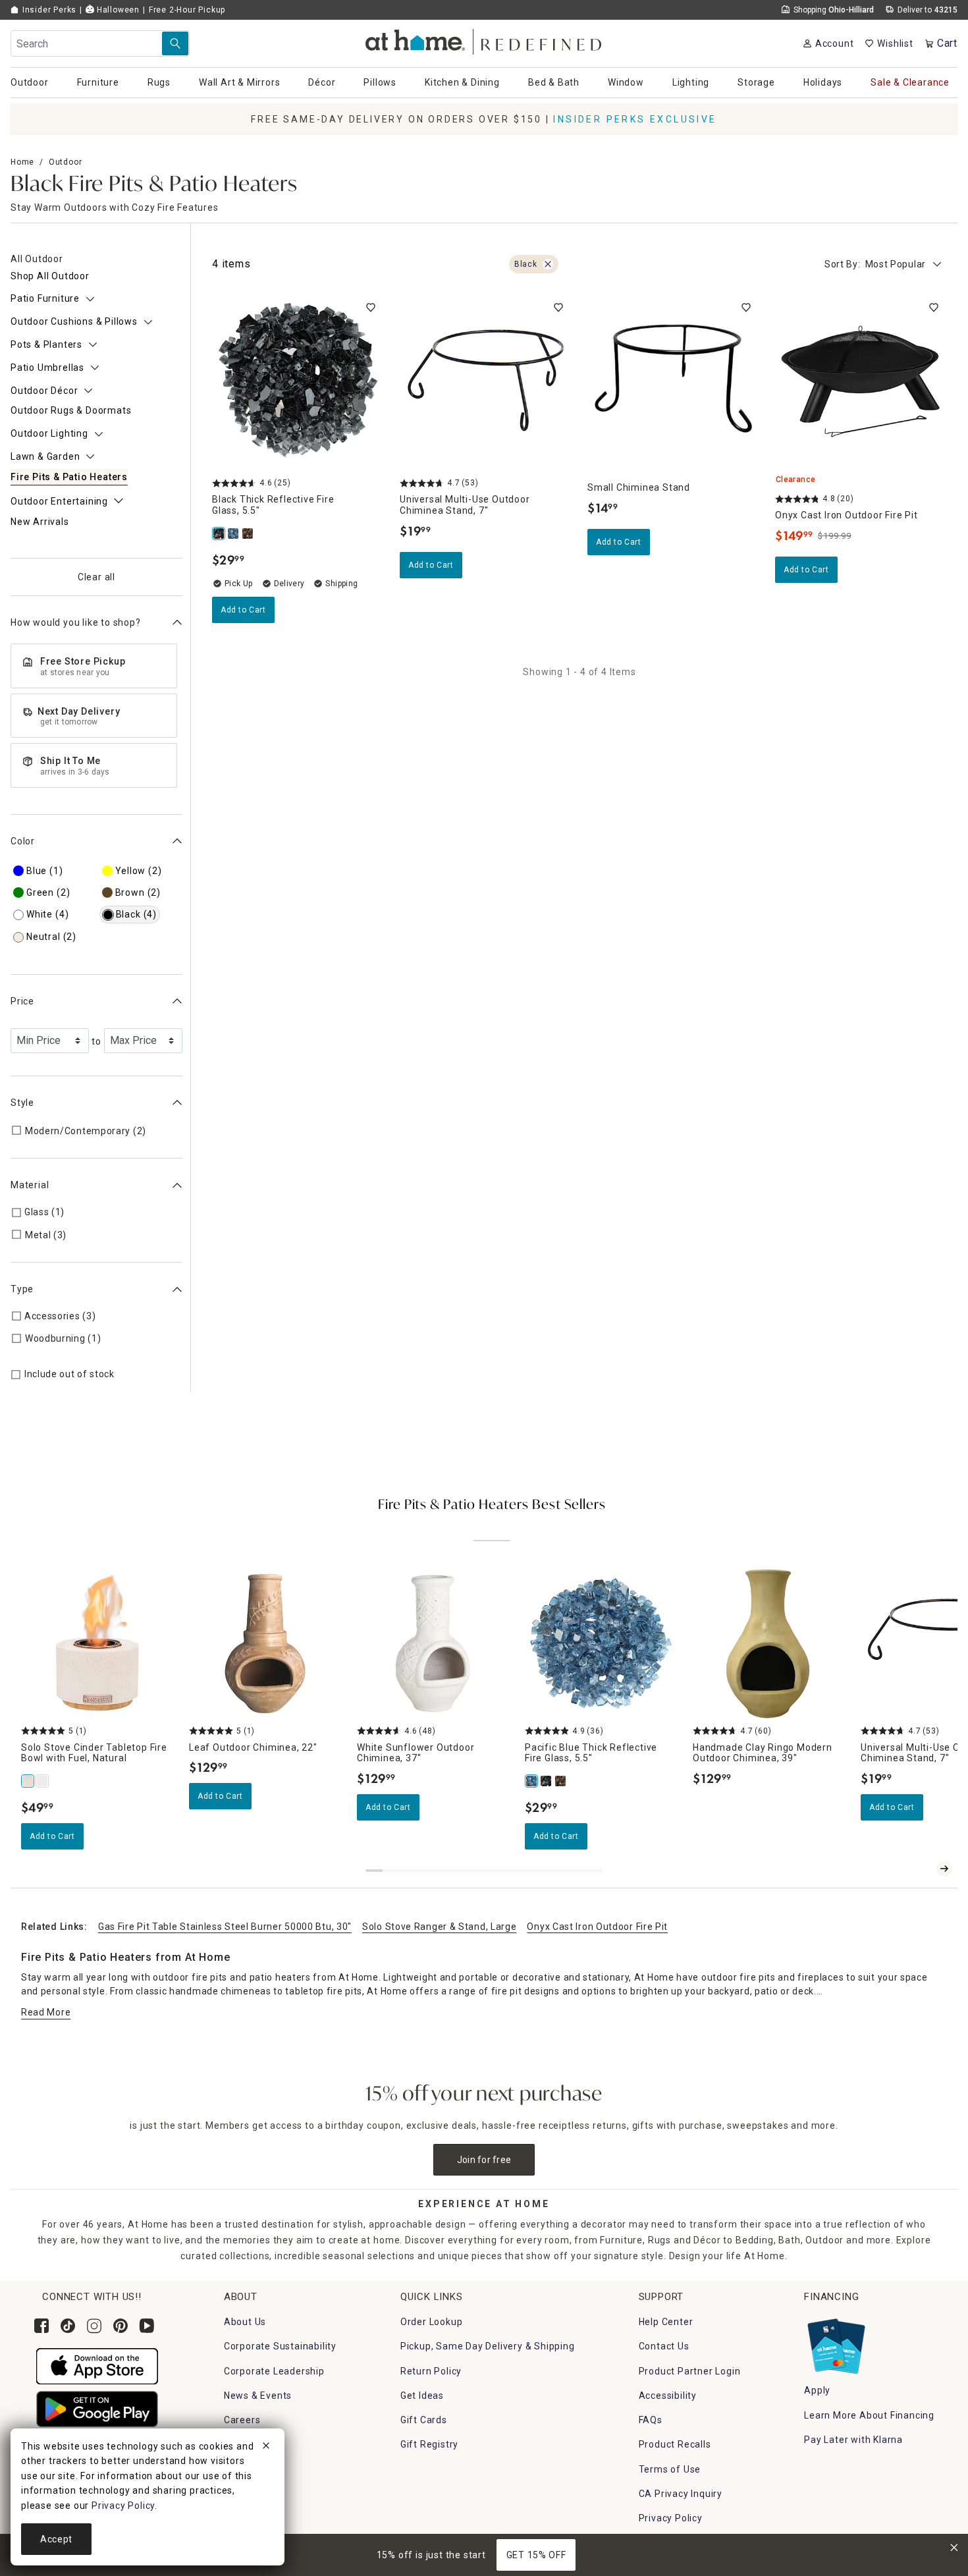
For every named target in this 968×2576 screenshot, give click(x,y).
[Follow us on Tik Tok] (68, 2326)
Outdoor (66, 162)
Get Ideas (422, 2396)
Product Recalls (675, 2444)
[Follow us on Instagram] (94, 2326)
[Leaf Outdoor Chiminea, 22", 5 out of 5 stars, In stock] (265, 1644)
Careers (242, 2420)
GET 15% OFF (536, 2555)
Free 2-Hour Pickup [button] (187, 10)
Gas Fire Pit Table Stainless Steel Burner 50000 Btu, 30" (225, 1927)
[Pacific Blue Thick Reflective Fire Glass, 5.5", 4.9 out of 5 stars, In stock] (601, 1644)
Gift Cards (424, 2420)
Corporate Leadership (274, 2371)
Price (22, 1001)
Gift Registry (429, 2444)
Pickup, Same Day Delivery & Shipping (488, 2346)
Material (30, 1185)
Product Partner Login (690, 2371)
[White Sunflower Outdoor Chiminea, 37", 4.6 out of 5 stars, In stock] (433, 1644)
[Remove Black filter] (548, 264)
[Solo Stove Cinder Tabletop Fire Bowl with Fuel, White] (43, 1781)
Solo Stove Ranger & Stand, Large (439, 1927)
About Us (245, 2322)
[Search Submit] (175, 43)
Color (23, 841)
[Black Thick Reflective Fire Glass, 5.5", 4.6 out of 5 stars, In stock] (298, 380)
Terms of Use (670, 2469)
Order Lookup (432, 2322)
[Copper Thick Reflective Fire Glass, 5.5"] (248, 534)
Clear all (96, 577)
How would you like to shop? (76, 622)
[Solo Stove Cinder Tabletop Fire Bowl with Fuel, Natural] (28, 1781)
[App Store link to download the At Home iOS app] (97, 2366)
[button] (484, 40)
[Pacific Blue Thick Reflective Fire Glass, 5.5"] (234, 534)
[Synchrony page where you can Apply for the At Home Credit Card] (835, 2343)
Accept (56, 2539)
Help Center (666, 2322)
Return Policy (431, 2371)
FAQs (651, 2420)
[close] (266, 2448)
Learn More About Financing (869, 2415)
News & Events (258, 2396)
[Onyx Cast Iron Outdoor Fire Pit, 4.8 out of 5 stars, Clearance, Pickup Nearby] (861, 380)
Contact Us (664, 2346)
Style (22, 1103)
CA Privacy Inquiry (681, 2494)
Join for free (484, 2160)
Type (22, 1289)
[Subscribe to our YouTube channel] (147, 2326)
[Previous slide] (923, 1869)
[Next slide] (944, 1869)
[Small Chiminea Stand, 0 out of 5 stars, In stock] (673, 380)
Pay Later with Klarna (853, 2440)
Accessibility (668, 2396)
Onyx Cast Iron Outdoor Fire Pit (597, 1927)
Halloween (117, 10)
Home (22, 162)
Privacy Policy (671, 2518)
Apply (817, 2390)
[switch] (371, 308)
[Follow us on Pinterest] (121, 2326)
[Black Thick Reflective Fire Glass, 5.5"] (219, 534)
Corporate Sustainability (280, 2346)
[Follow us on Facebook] (41, 2326)
